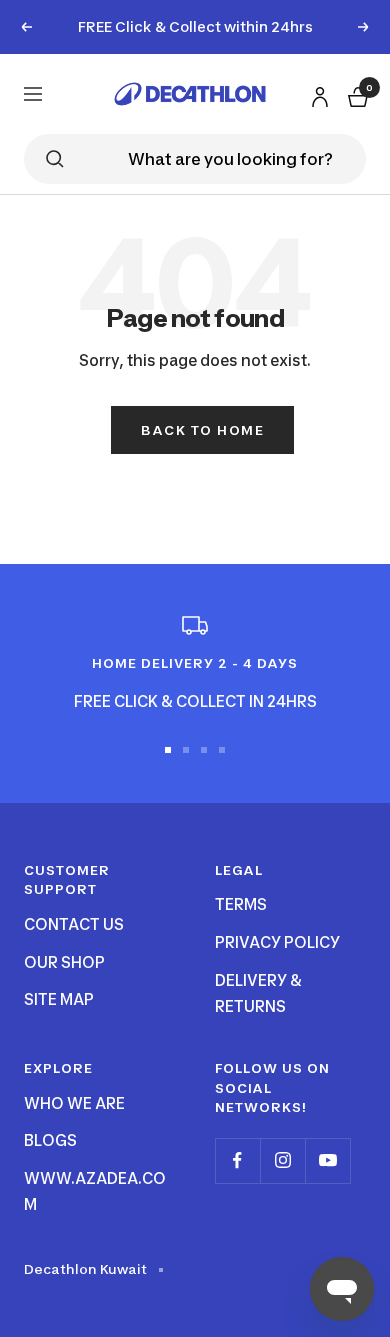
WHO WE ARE (74, 1103)
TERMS (241, 904)
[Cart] (356, 93)
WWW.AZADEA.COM (95, 1191)
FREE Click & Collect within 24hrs (195, 26)
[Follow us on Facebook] (237, 1160)
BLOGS (50, 1140)
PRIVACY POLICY (277, 942)
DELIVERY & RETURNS (258, 993)
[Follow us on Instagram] (282, 1160)
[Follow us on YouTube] (327, 1160)
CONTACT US (74, 924)
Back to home (202, 430)
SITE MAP (59, 999)
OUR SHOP (64, 962)
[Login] (317, 92)
